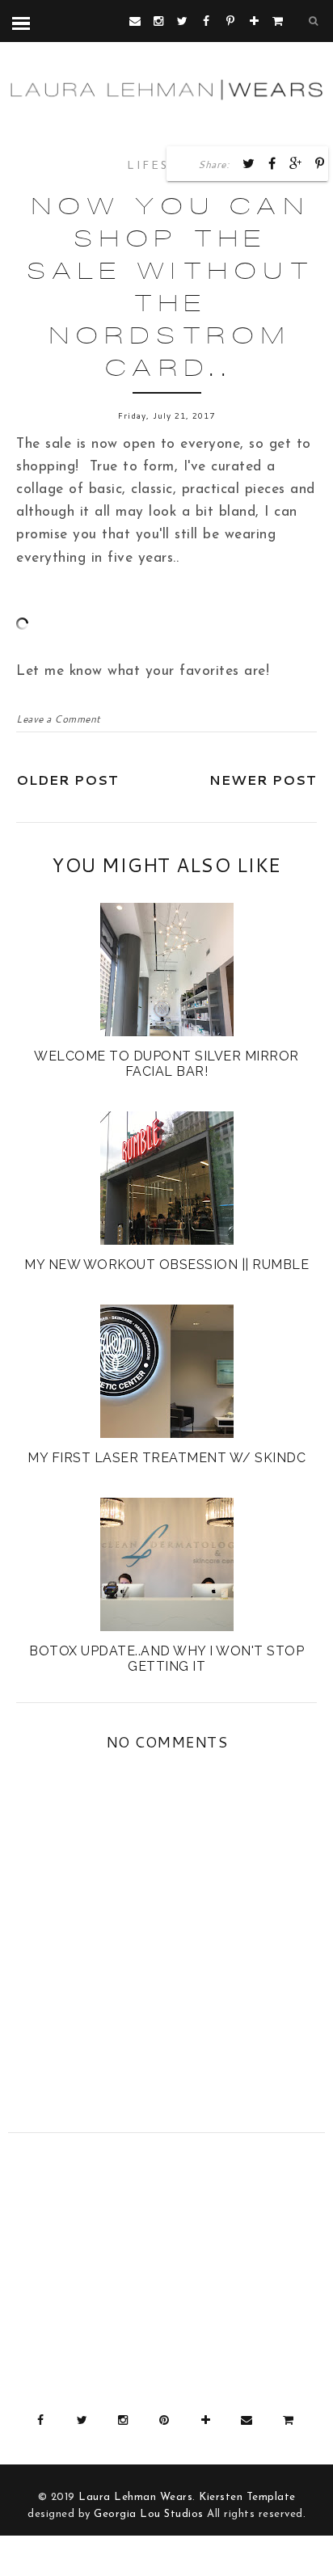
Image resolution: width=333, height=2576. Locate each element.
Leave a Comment (58, 719)
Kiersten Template (247, 2497)
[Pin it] (320, 163)
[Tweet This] (249, 163)
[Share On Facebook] (272, 163)
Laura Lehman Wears (135, 2497)
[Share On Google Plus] (296, 163)
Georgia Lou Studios (149, 2514)
